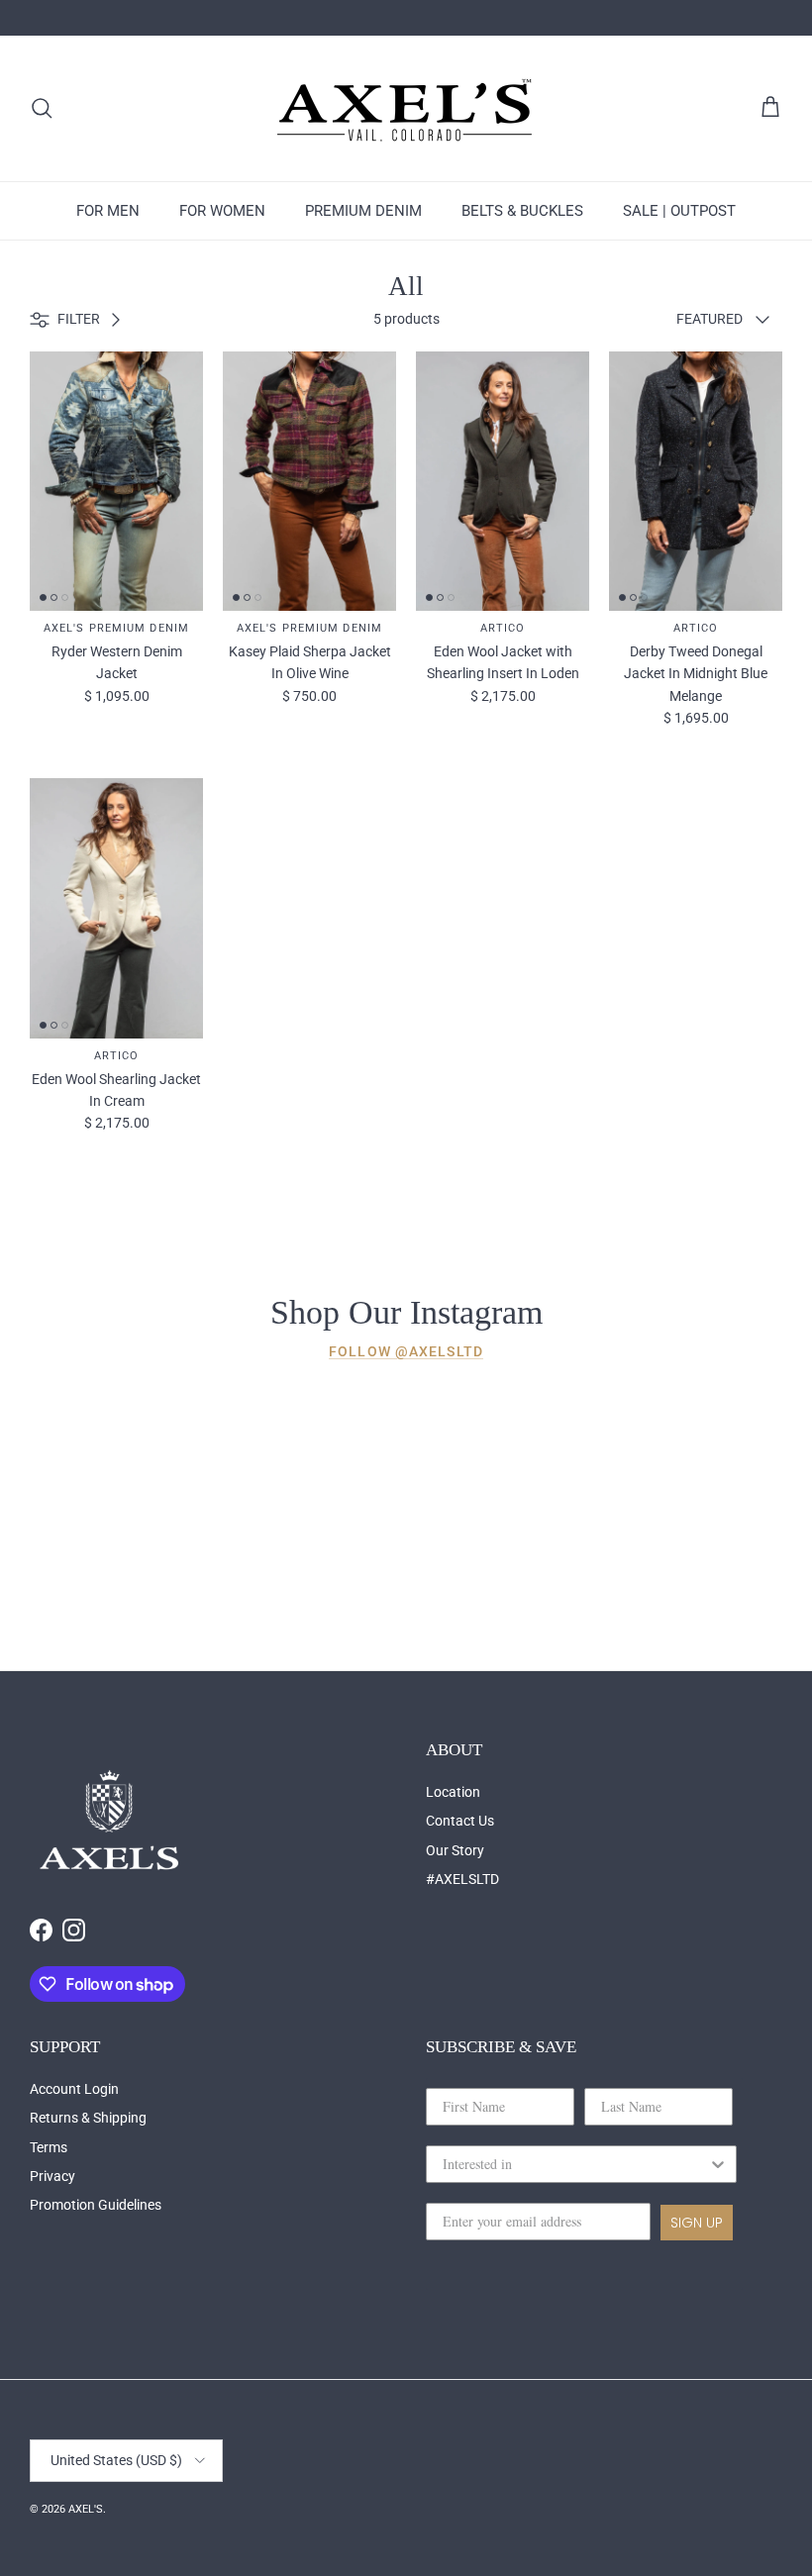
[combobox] (575, 2164)
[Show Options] (718, 2164)
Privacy (52, 2176)
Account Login (74, 2089)
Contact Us (460, 1821)
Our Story (455, 1850)
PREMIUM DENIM (363, 211)
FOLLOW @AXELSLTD (406, 1351)
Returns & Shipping (88, 2118)
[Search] (42, 108)
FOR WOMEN (222, 211)
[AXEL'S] (406, 108)
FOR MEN (108, 211)
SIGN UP (697, 2223)
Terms (49, 2147)
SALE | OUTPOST (679, 211)
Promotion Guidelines (96, 2205)
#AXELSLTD (462, 1879)
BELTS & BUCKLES (522, 211)
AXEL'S (86, 2509)
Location (453, 1792)
